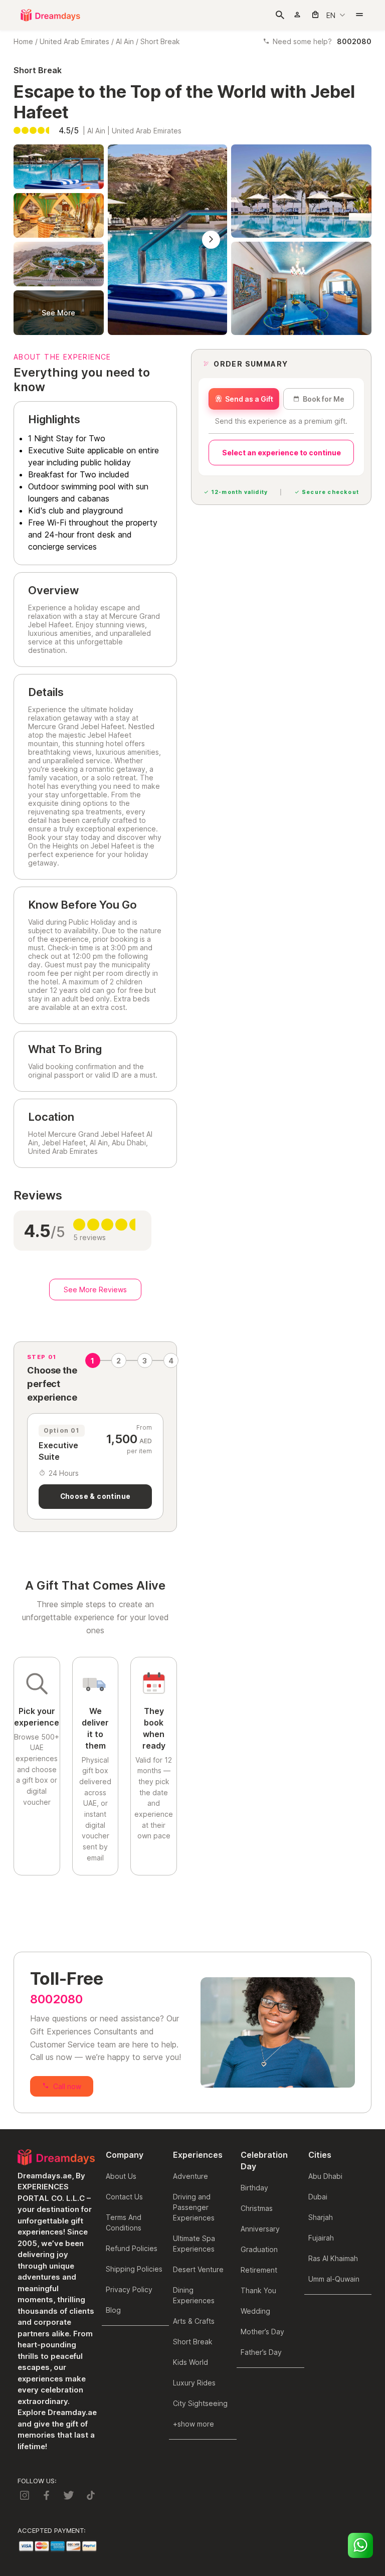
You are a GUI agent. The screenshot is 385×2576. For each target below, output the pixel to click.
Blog (113, 2310)
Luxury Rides (194, 2383)
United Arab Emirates (74, 41)
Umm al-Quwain (334, 2279)
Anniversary (260, 2229)
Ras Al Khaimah (333, 2258)
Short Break (160, 41)
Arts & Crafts (194, 2321)
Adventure (190, 2176)
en (331, 15)
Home (23, 41)
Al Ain (125, 41)
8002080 (56, 1999)
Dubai (318, 2197)
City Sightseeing (200, 2403)
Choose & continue (95, 1496)
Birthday (254, 2188)
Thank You (258, 2290)
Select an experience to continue (281, 453)
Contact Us (124, 2197)
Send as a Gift (249, 399)
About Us (121, 2176)
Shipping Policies (134, 2269)
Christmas (257, 2208)
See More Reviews (95, 1290)
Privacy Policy (129, 2289)
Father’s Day (261, 2352)
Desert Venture (198, 2269)
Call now (67, 2086)
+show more (194, 2424)
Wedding (255, 2311)
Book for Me (324, 399)
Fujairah (321, 2238)
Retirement (259, 2270)
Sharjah (321, 2217)
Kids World (190, 2362)
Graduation (259, 2249)
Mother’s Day (262, 2332)
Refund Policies (132, 2248)
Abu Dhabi (325, 2176)
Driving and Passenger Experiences (194, 2207)
